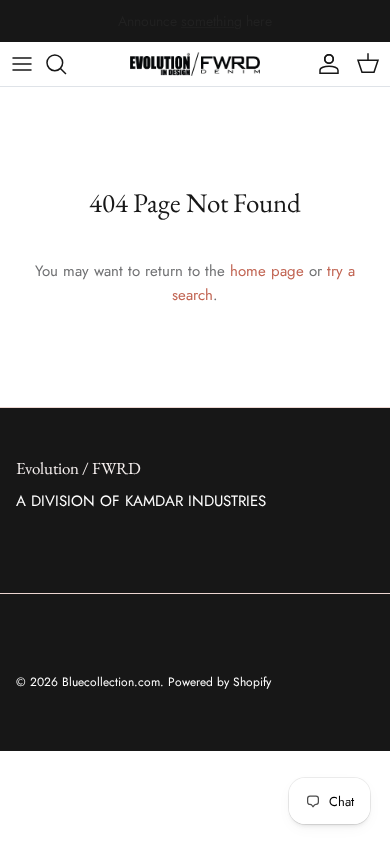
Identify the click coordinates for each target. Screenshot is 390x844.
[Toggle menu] (22, 64)
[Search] (66, 64)
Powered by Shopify (219, 682)
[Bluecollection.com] (195, 63)
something (211, 21)
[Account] (324, 64)
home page (267, 271)
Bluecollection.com (111, 682)
